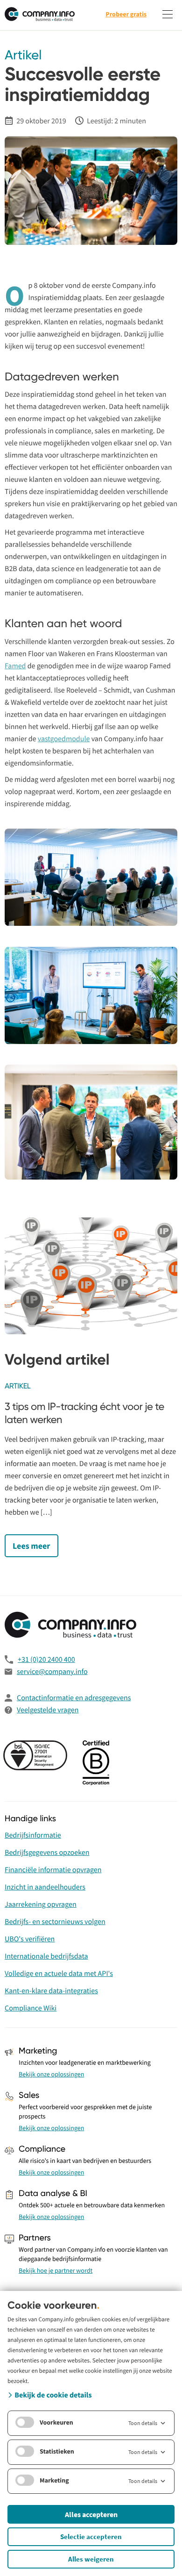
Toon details (143, 2423)
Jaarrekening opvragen (41, 1904)
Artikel (23, 56)
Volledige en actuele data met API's (59, 1974)
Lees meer (31, 1546)
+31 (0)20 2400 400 (46, 1660)
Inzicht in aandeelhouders (45, 1887)
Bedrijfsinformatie (33, 1835)
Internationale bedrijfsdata (46, 1956)
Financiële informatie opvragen (53, 1870)
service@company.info (52, 1672)
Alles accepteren (91, 2514)
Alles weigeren (91, 2559)
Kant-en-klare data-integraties (51, 1991)
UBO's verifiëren (30, 1939)
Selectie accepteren (91, 2537)
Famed (15, 666)
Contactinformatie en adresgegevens (74, 1698)
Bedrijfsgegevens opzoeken (47, 1853)
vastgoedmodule (64, 739)
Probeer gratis (126, 14)
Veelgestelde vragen (48, 1710)
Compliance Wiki (31, 2008)
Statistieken (57, 2451)
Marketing (54, 2480)
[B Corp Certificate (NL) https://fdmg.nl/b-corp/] (97, 1764)
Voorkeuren (56, 2422)
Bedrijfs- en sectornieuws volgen (55, 1922)
